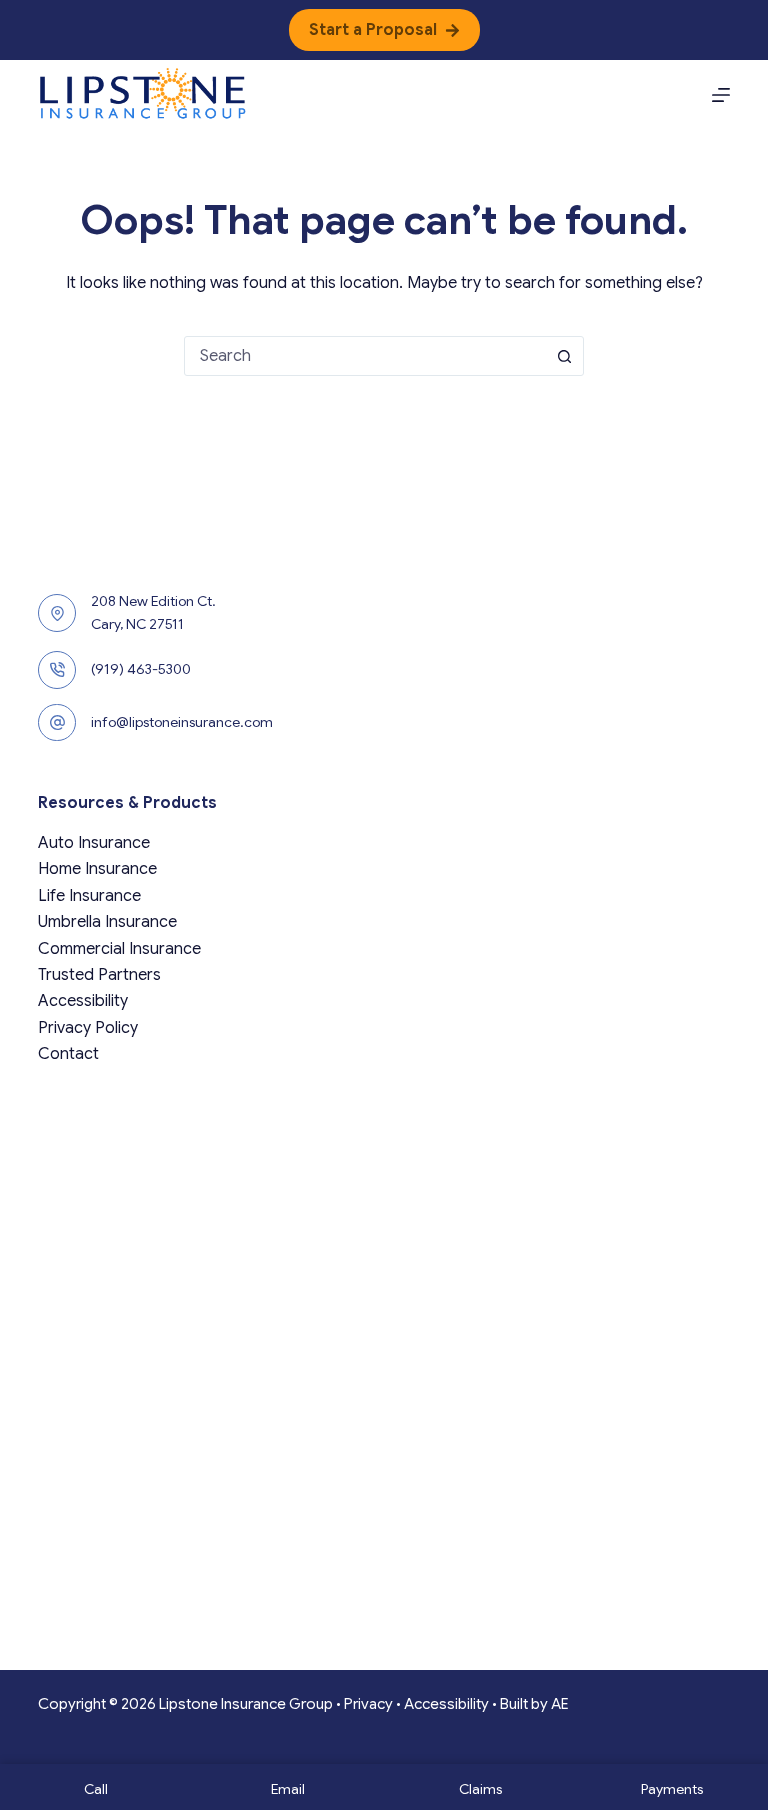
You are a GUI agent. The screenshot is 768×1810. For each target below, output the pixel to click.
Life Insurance (89, 896)
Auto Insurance (94, 843)
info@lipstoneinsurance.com (182, 722)
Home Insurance (97, 869)
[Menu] (721, 95)
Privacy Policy (88, 1028)
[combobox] (365, 356)
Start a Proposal (373, 30)
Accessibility (83, 1001)
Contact (68, 1054)
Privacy (368, 1704)
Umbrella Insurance (107, 922)
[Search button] (564, 356)
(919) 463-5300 (141, 669)
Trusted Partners (99, 975)
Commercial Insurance (119, 949)
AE (560, 1704)
